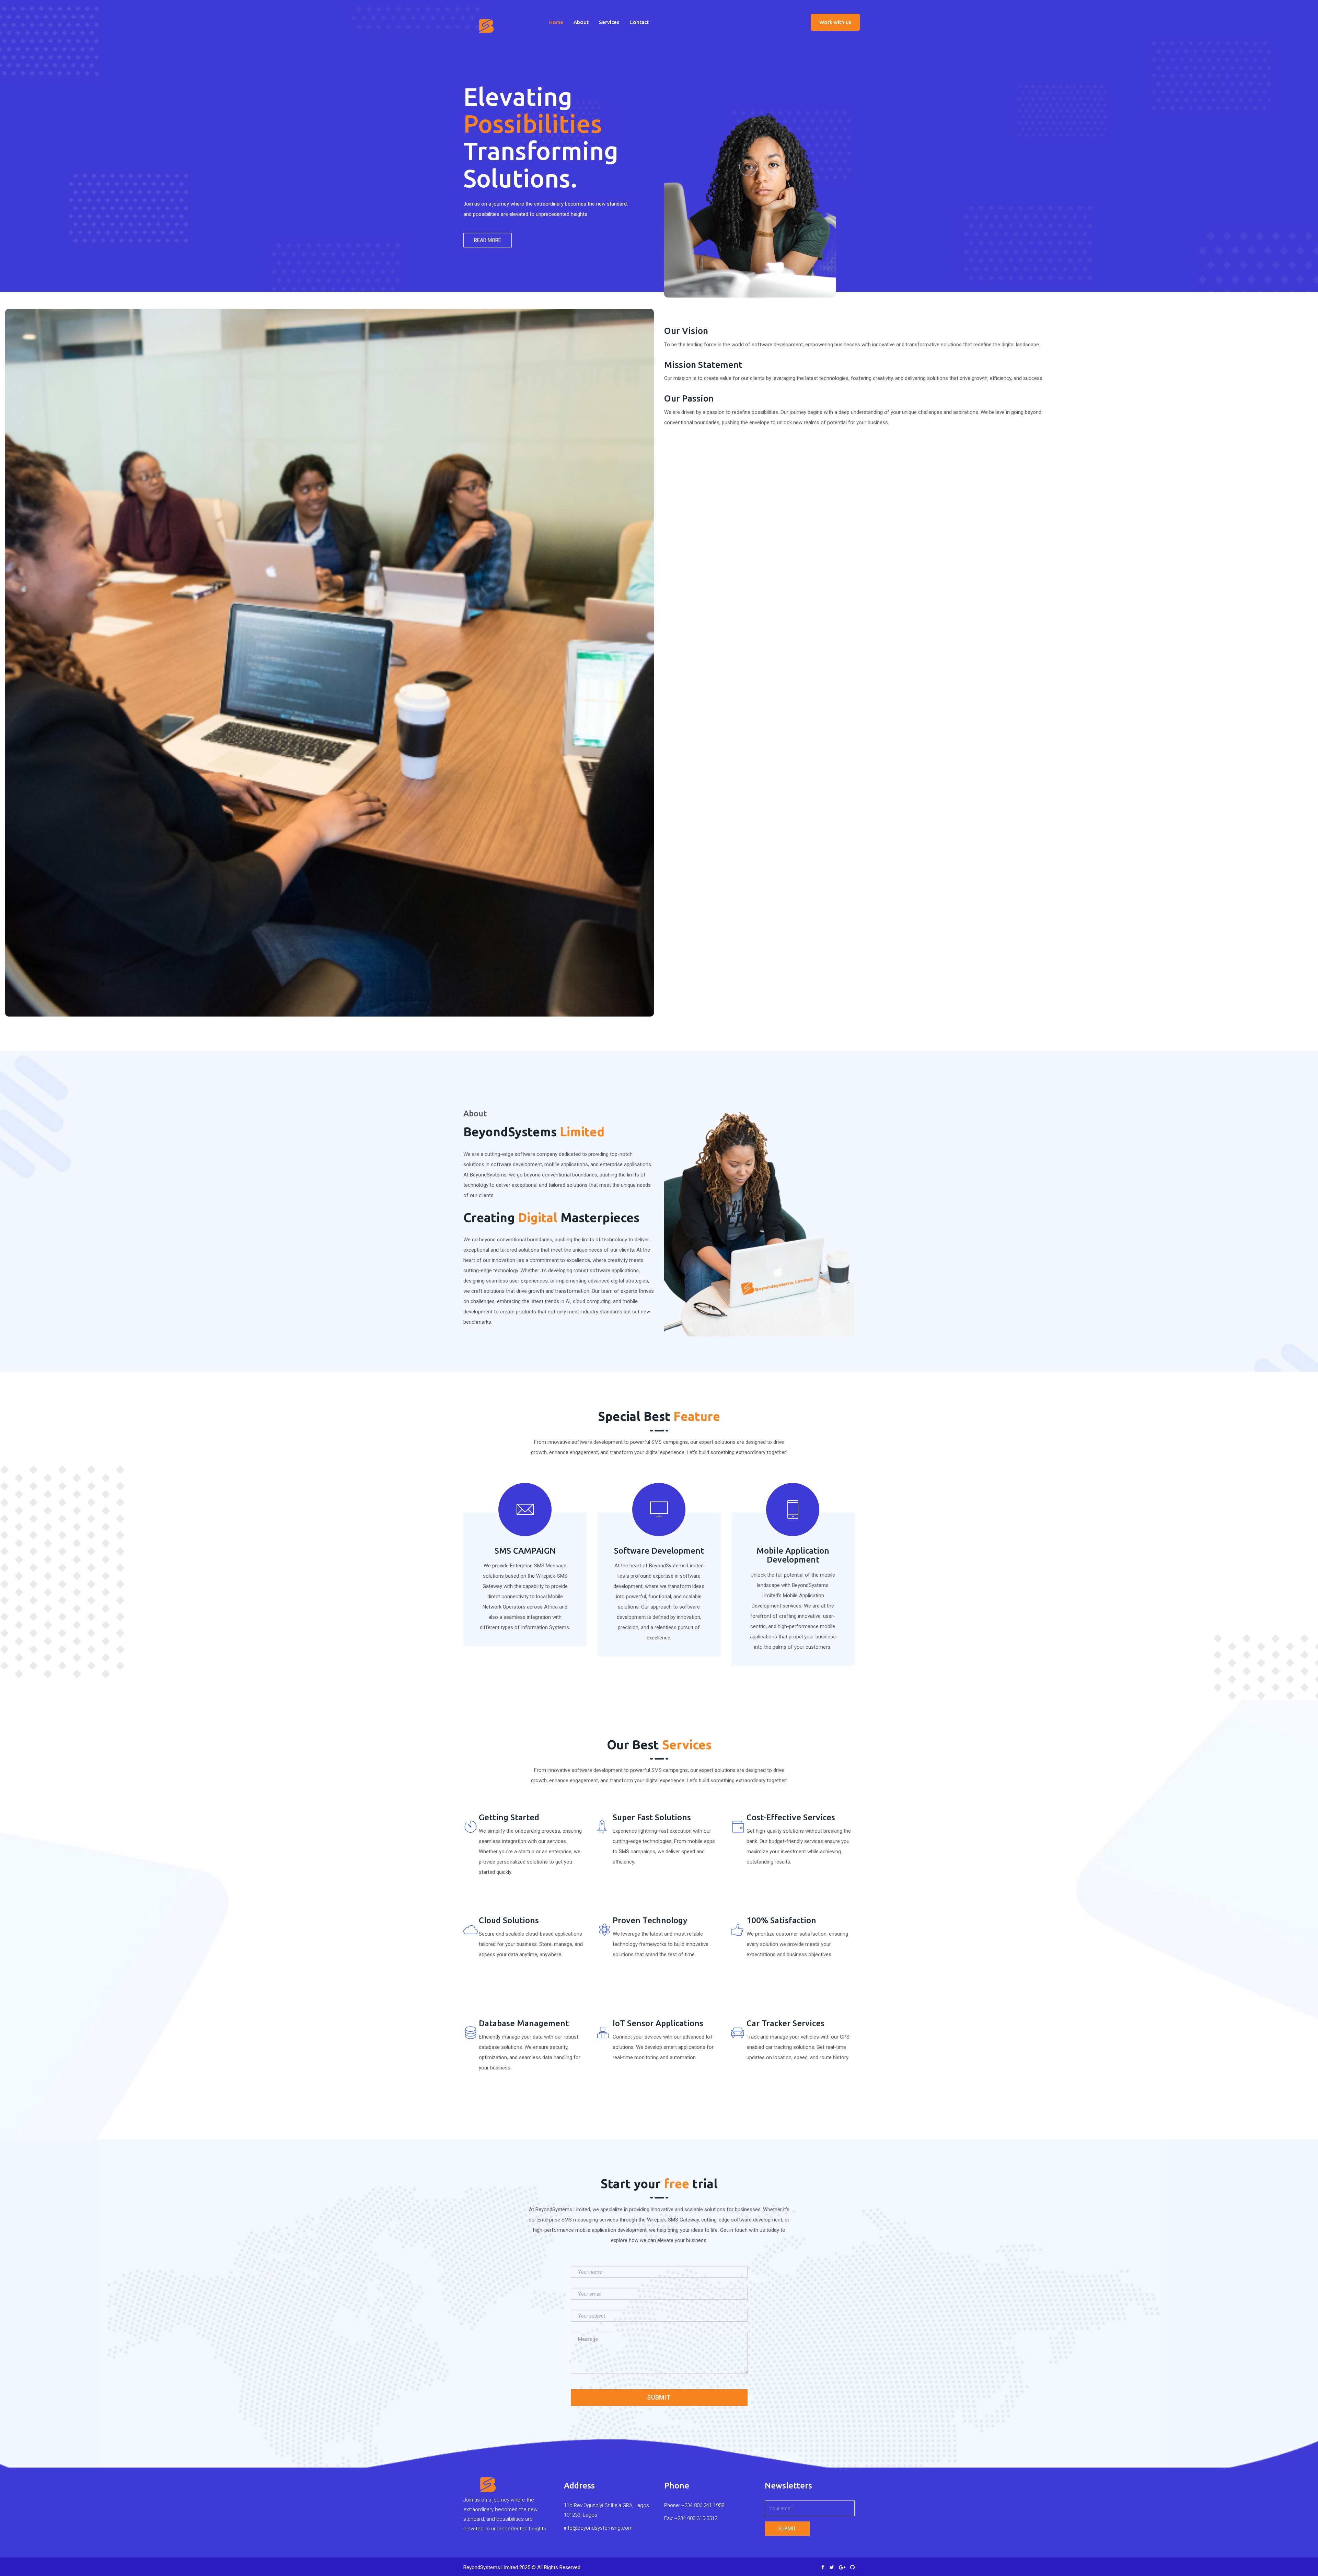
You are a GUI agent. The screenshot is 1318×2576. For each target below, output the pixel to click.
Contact (639, 22)
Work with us (835, 22)
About (581, 22)
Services (609, 22)
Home (556, 22)
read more (488, 240)
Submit (659, 2397)
